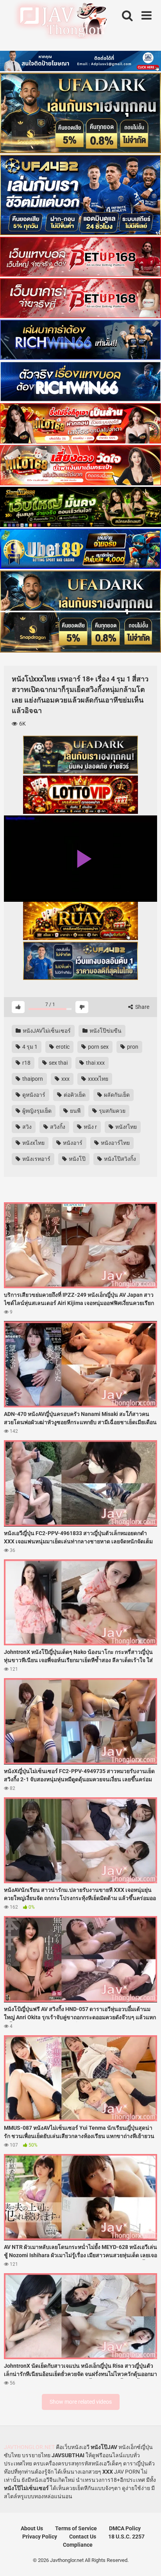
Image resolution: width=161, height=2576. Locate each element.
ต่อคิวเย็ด (74, 1095)
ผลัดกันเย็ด (116, 1095)
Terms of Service (76, 2528)
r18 (26, 1063)
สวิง (26, 1127)
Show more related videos (81, 2402)
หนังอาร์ (72, 1143)
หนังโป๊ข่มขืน (105, 1031)
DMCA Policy (125, 2528)
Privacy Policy (40, 2537)
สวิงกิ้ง (57, 1127)
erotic (62, 1047)
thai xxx (95, 1063)
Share (142, 1007)
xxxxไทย (97, 1079)
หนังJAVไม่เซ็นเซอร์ (46, 1031)
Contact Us (83, 2537)
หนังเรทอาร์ (36, 1159)
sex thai (58, 1063)
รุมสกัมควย (112, 1111)
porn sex (98, 1047)
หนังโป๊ (77, 1159)
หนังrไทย (125, 1127)
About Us (32, 2528)
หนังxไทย (33, 1143)
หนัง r (90, 1127)
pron (132, 1047)
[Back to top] (147, 2560)
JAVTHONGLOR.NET (29, 2447)
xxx (65, 1079)
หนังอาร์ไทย (115, 1143)
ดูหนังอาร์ (33, 1095)
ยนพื (75, 1111)
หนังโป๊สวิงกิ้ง (119, 1159)
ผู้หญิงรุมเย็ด (36, 1111)
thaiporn (32, 1079)
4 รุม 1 (29, 1047)
